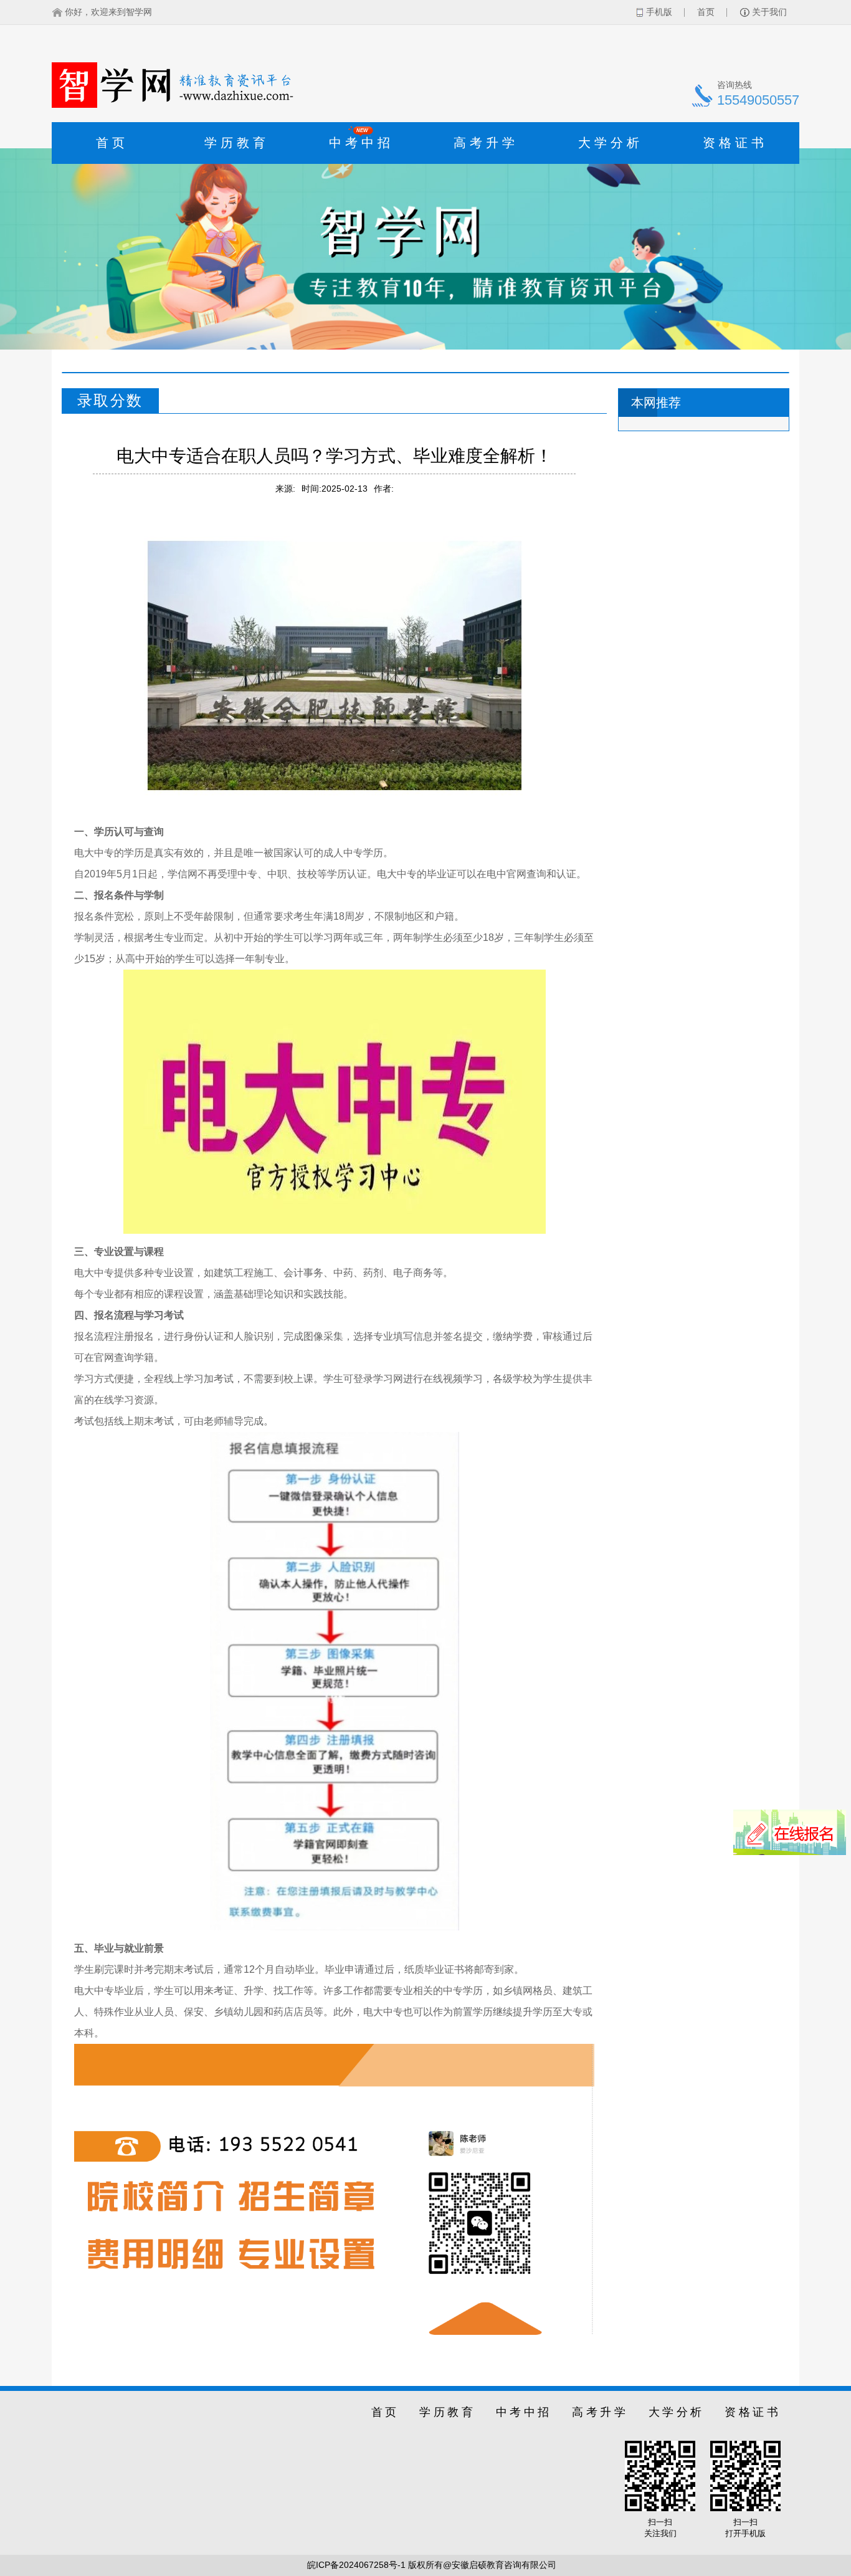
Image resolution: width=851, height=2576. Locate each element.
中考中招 (361, 139)
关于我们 (769, 12)
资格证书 (735, 143)
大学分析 (611, 143)
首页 (706, 12)
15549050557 (758, 100)
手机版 (659, 12)
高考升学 (486, 143)
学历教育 (237, 143)
